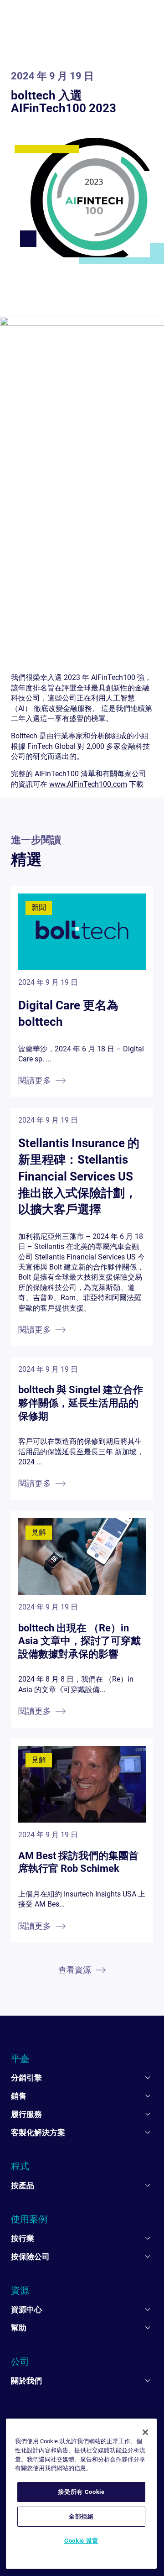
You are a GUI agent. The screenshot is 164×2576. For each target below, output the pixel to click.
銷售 (19, 2096)
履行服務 (26, 2114)
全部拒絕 (81, 2516)
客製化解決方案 (38, 2132)
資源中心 (26, 2310)
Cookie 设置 (81, 2541)
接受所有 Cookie (81, 2492)
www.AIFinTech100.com (88, 784)
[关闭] (145, 2432)
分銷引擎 (26, 2078)
